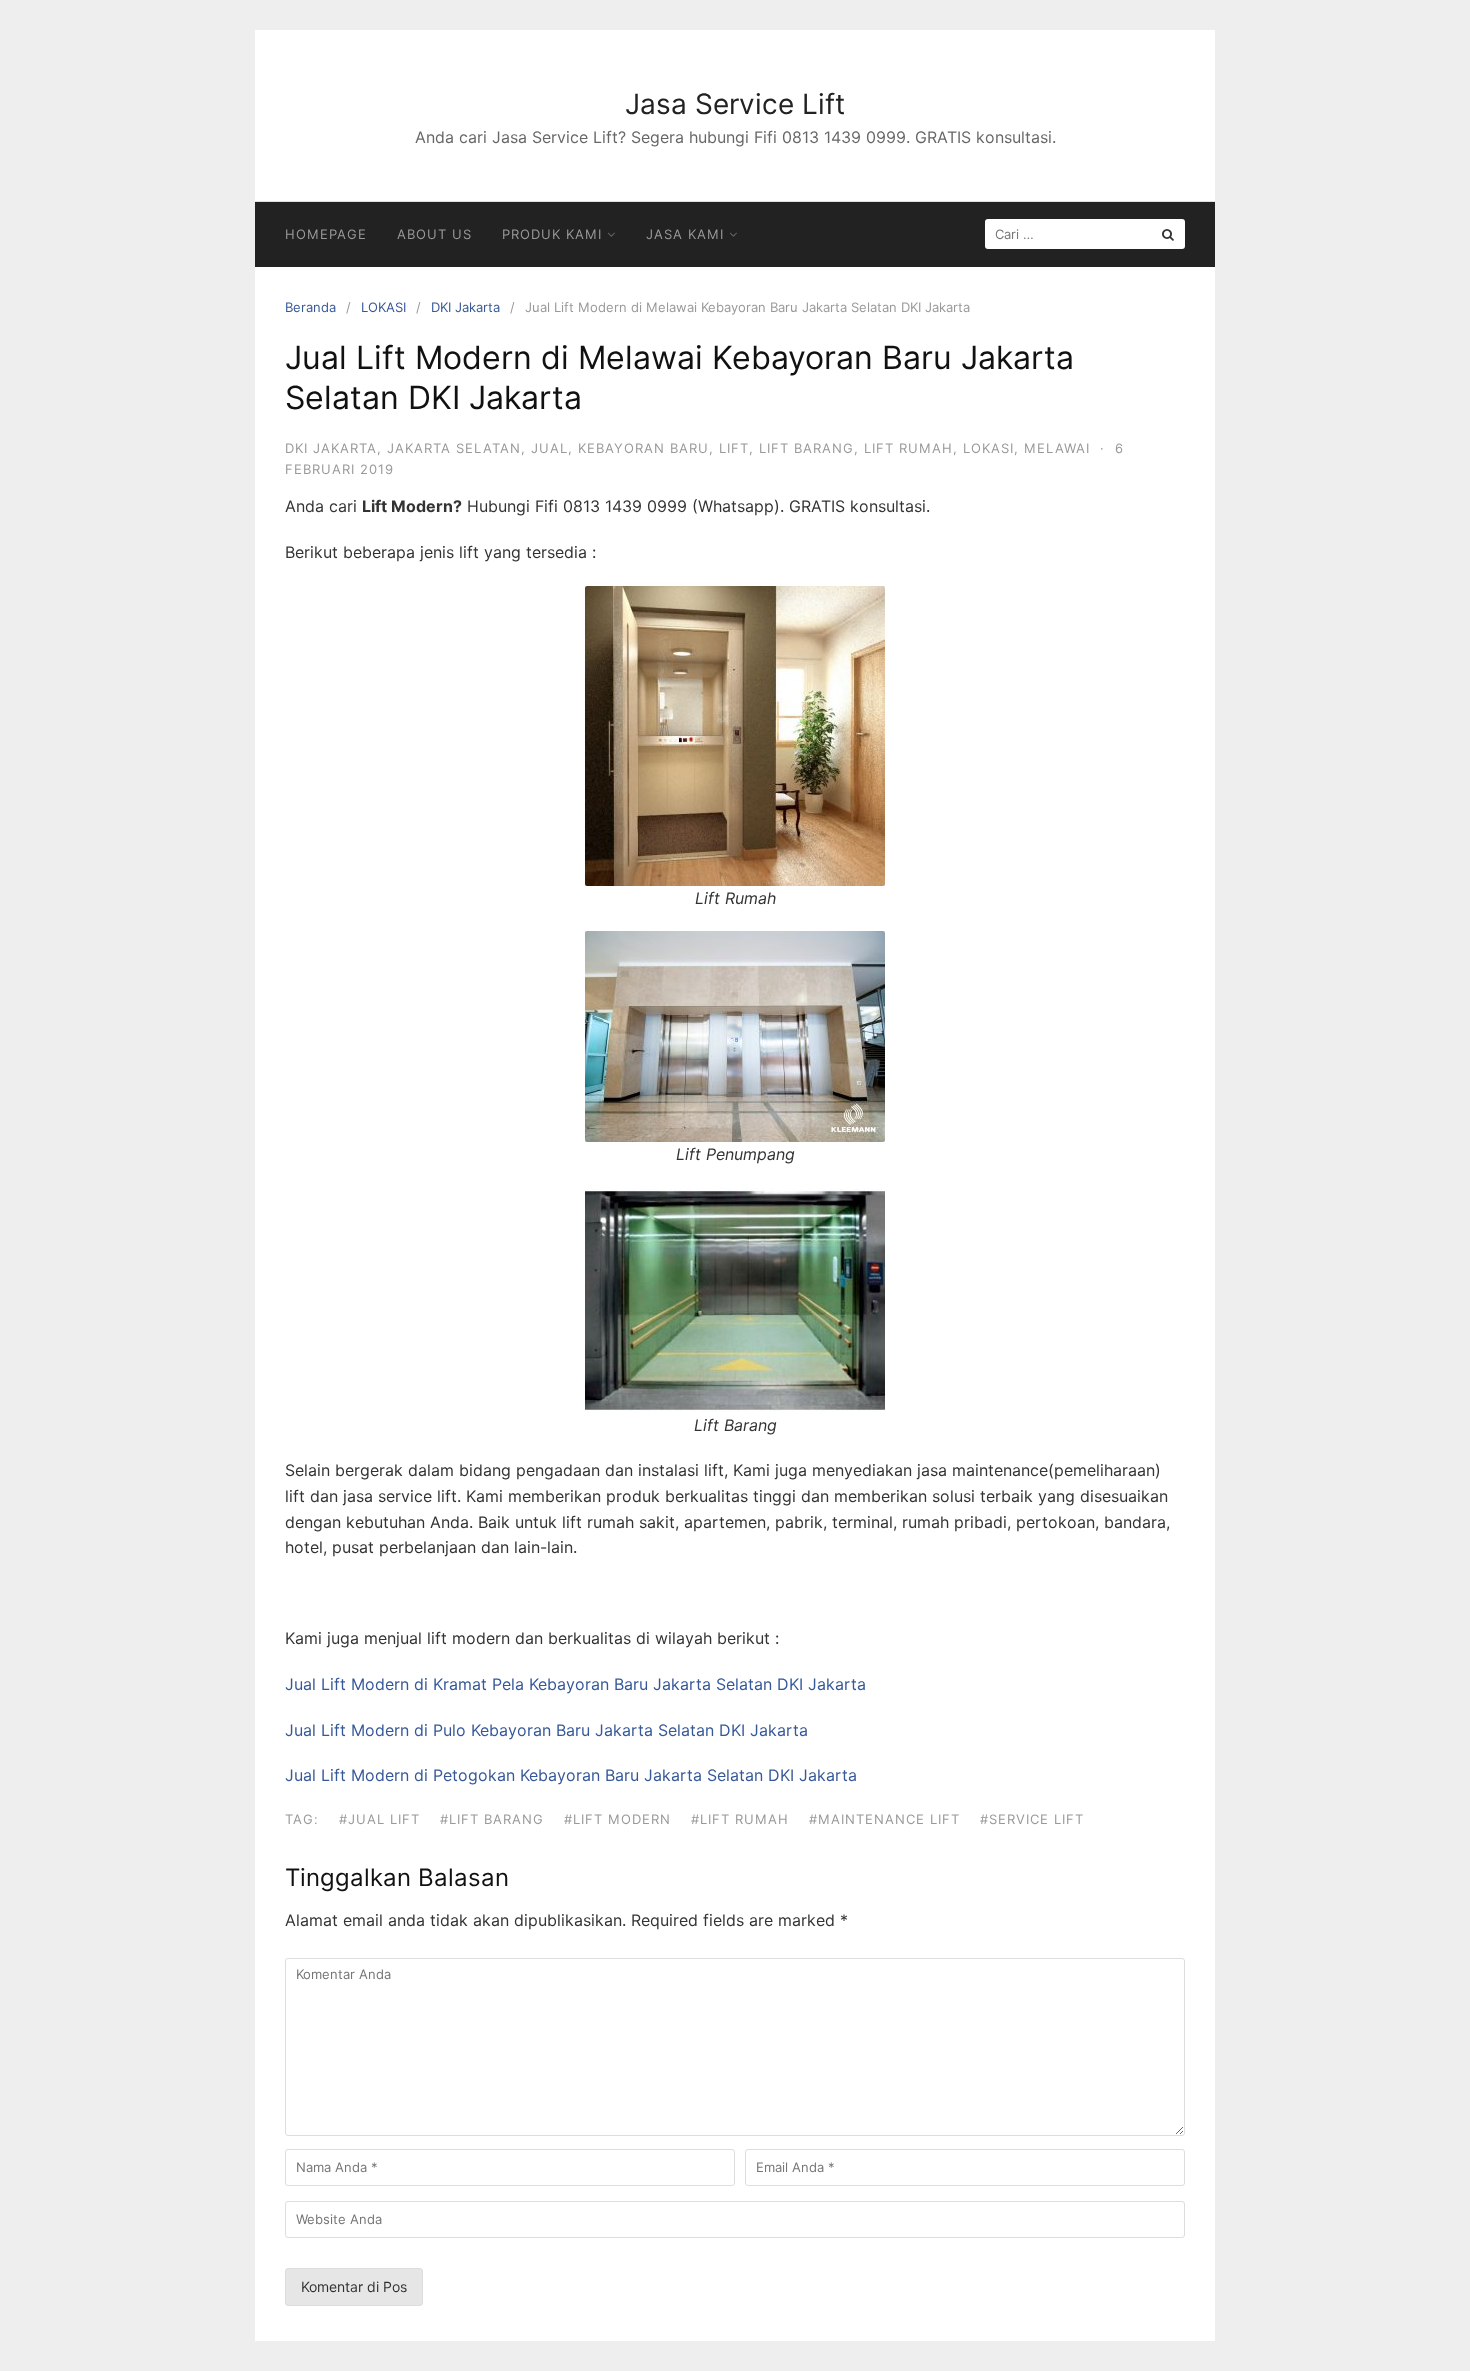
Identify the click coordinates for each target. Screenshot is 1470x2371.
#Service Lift (1032, 1819)
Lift (734, 448)
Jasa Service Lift (735, 104)
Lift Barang (806, 448)
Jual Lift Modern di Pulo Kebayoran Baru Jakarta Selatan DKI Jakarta (546, 1730)
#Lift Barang (492, 1819)
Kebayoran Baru (643, 448)
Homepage (326, 234)
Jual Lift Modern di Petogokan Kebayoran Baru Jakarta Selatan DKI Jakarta (571, 1775)
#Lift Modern (617, 1819)
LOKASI (383, 307)
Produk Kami (552, 234)
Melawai (1057, 448)
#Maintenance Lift (884, 1819)
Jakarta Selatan (454, 448)
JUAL (549, 448)
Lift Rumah (908, 448)
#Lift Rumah (740, 1819)
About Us (434, 234)
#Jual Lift (379, 1819)
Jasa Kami (685, 234)
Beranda (310, 307)
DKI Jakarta (465, 307)
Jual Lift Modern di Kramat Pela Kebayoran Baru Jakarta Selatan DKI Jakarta (575, 1684)
